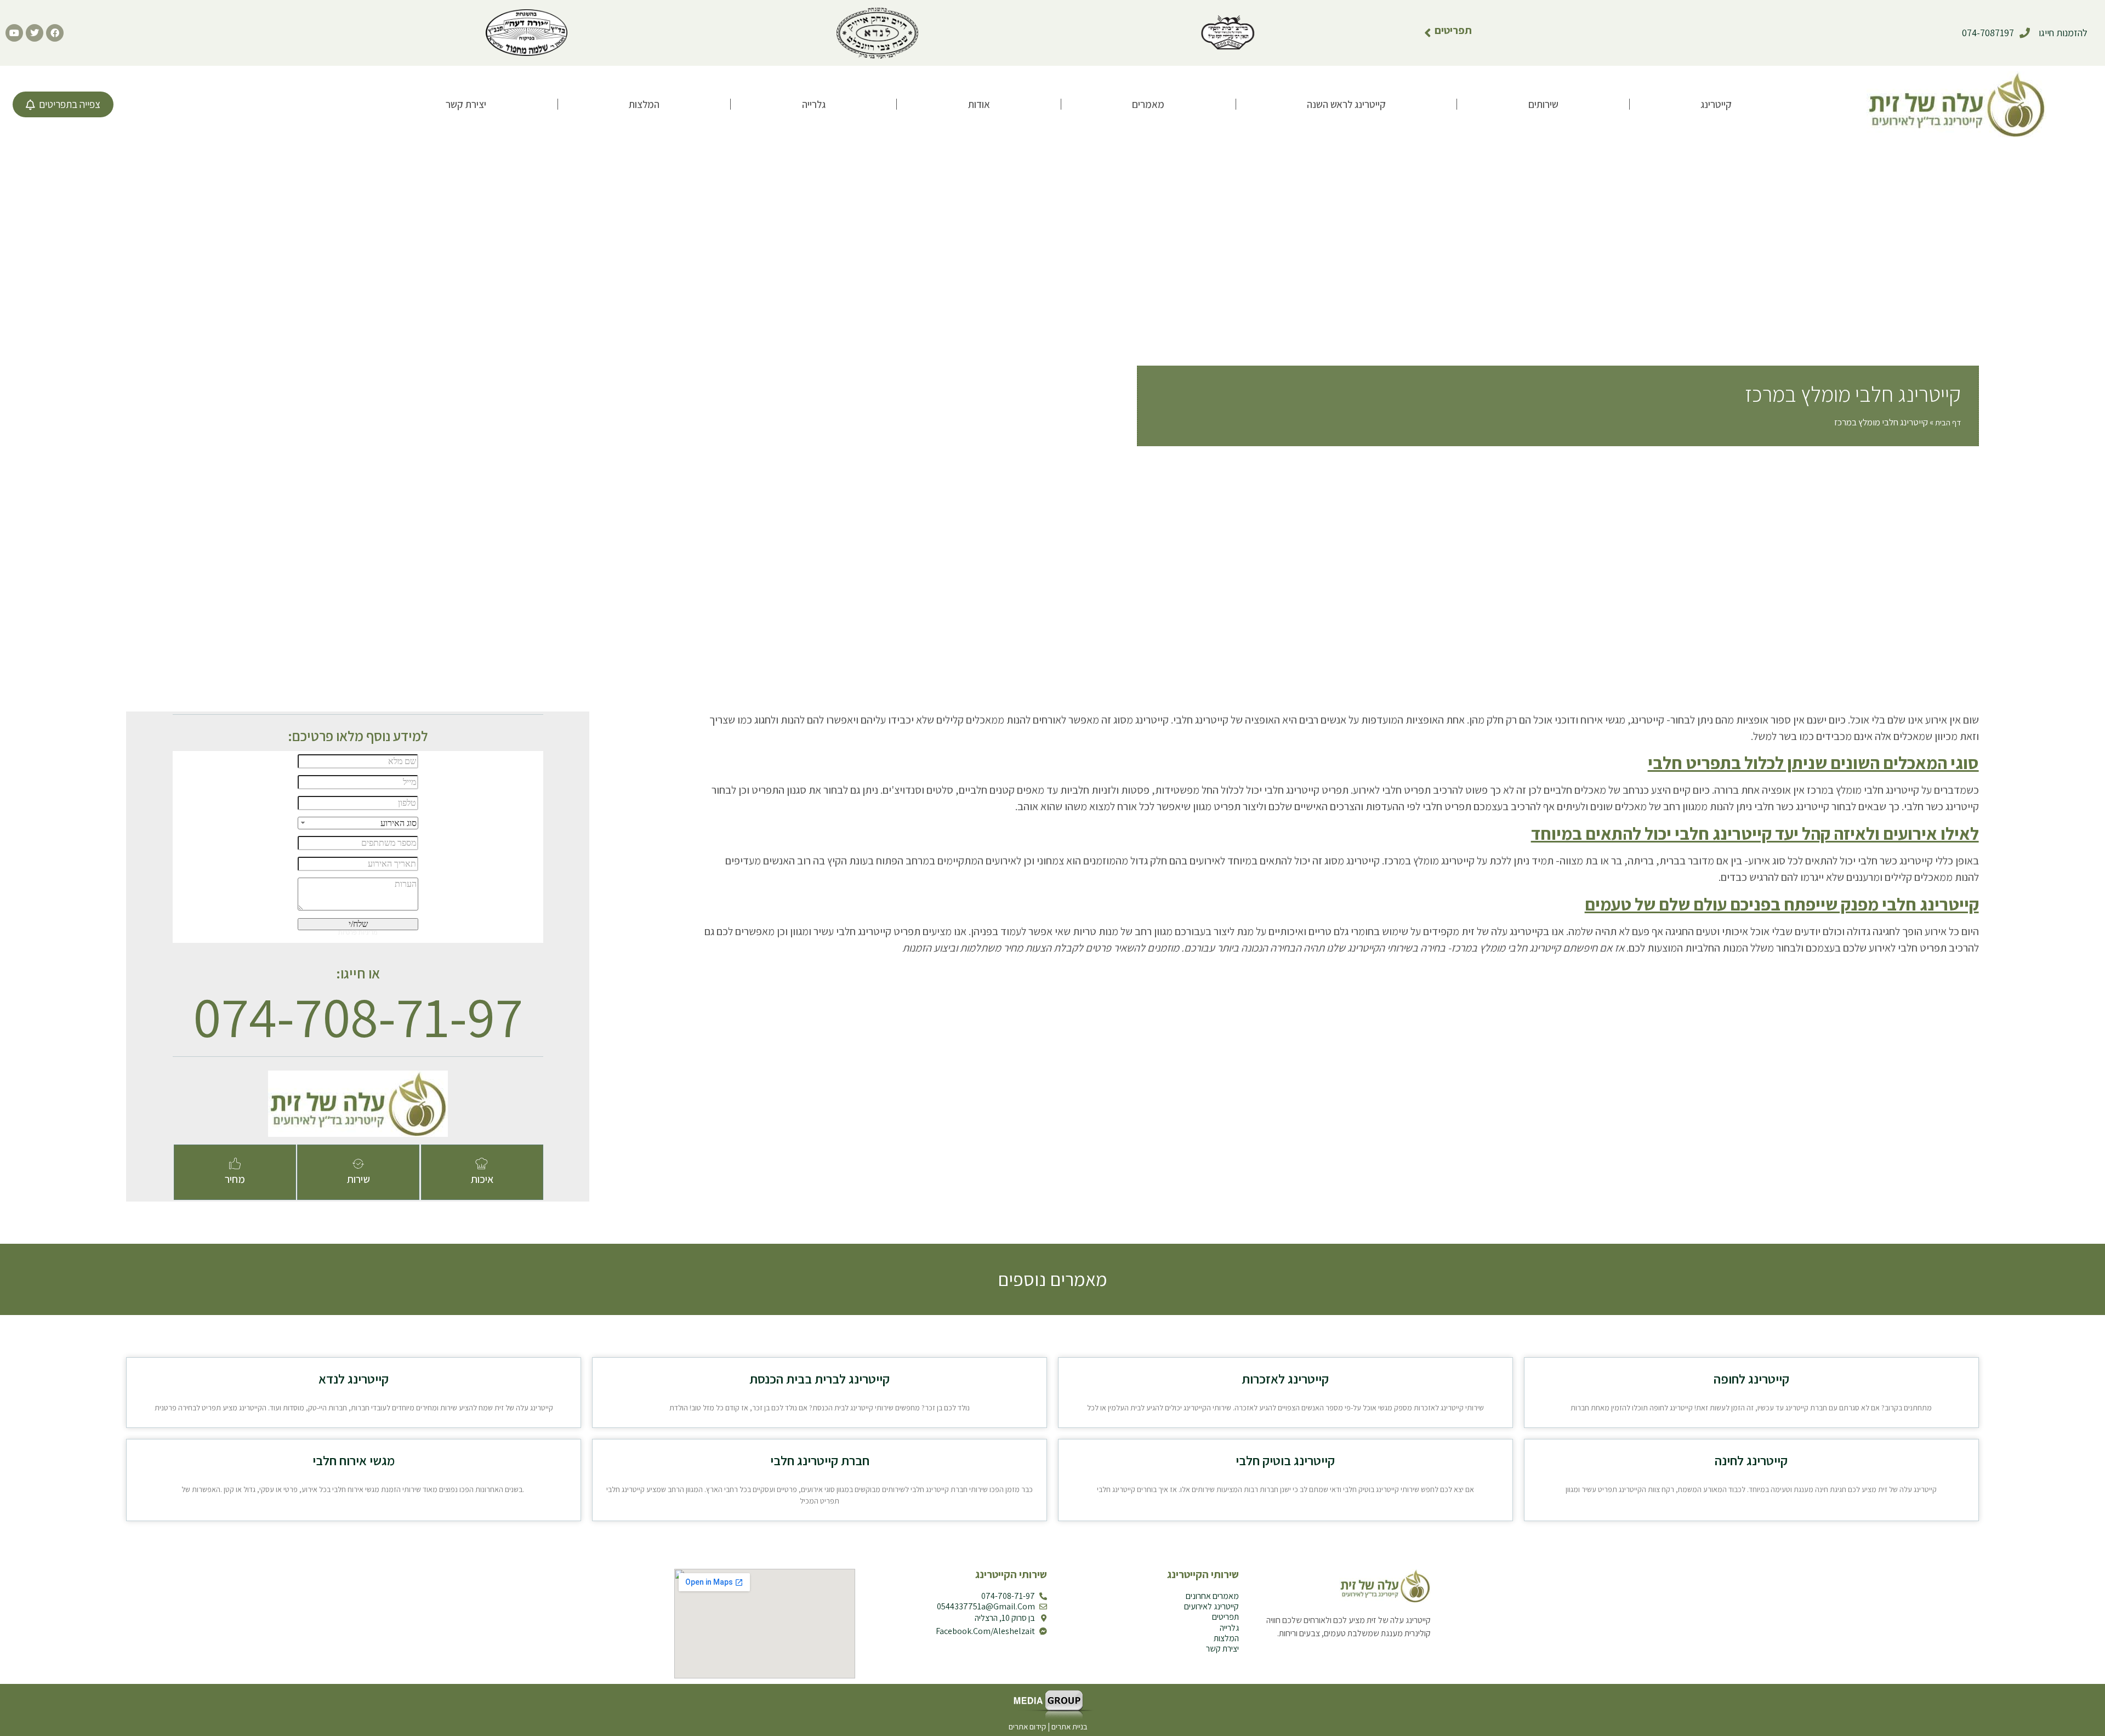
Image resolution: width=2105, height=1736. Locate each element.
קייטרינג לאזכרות (1285, 1379)
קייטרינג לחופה (1751, 1379)
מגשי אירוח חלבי (354, 1460)
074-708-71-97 (358, 1016)
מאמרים (1148, 104)
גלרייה (814, 104)
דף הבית (1948, 422)
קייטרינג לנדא (354, 1379)
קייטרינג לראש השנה (1346, 104)
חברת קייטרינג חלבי (820, 1460)
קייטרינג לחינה (1751, 1460)
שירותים (1543, 104)
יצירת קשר (466, 104)
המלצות (644, 104)
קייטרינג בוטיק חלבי (1285, 1460)
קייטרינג (1716, 104)
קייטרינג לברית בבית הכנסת (820, 1379)
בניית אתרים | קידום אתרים (1048, 1726)
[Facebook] (55, 33)
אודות (979, 104)
